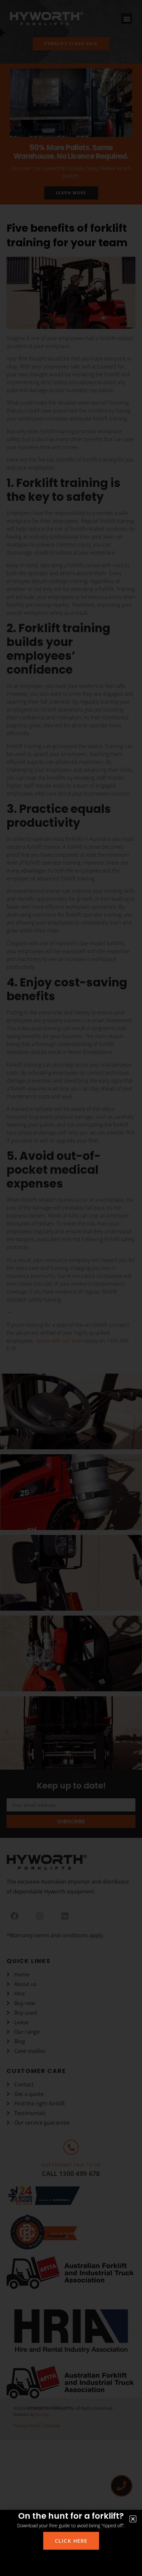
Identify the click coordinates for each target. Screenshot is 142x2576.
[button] (133, 2519)
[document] (71, 1288)
